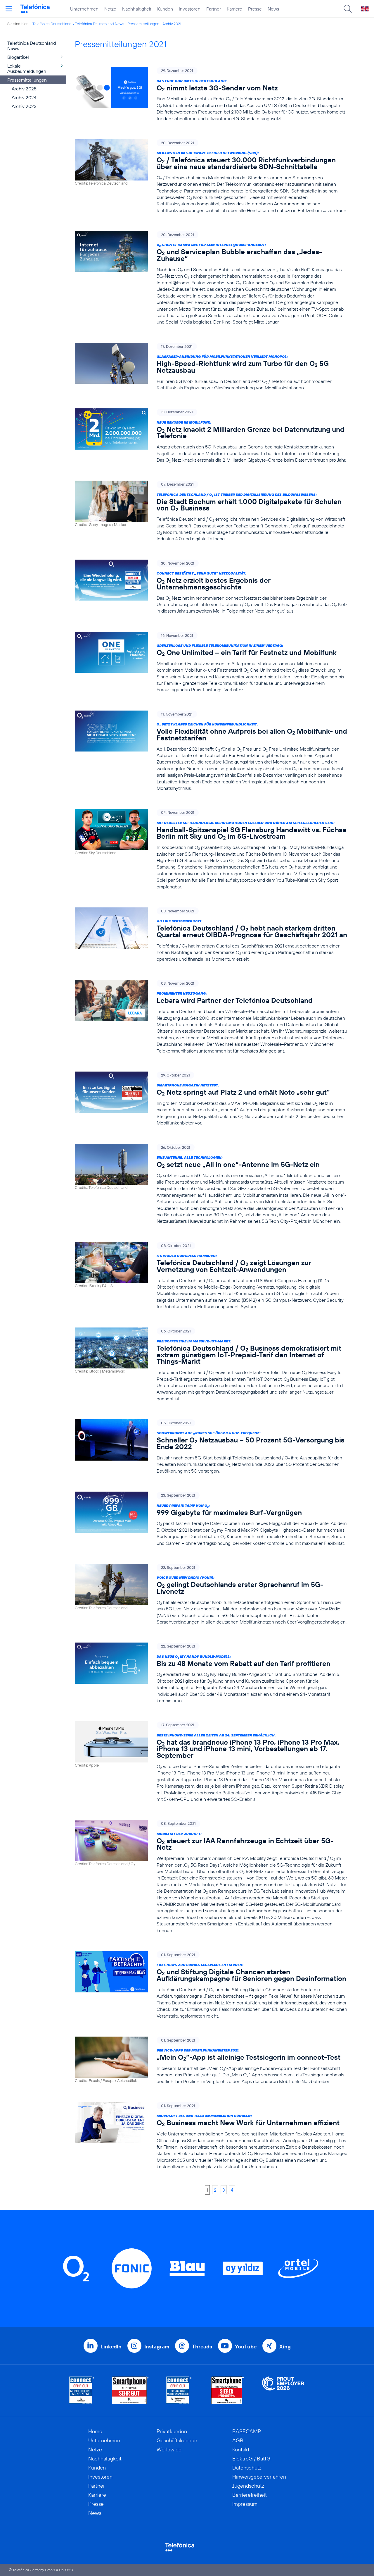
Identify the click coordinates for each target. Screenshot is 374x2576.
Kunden (165, 9)
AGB (238, 2440)
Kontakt (241, 2449)
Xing (285, 2347)
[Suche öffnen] (348, 9)
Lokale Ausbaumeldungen (27, 68)
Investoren (190, 9)
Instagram (157, 2347)
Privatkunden (172, 2431)
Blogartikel (18, 57)
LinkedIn (111, 2347)
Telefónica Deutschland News (99, 24)
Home (95, 2431)
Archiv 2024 (24, 97)
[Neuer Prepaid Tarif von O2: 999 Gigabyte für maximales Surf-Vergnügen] (211, 1519)
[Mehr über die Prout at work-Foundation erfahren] (283, 2390)
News (273, 9)
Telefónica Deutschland (52, 24)
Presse (255, 9)
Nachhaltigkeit (137, 9)
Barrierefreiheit (250, 2495)
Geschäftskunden (177, 2440)
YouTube (246, 2347)
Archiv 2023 (24, 106)
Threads (202, 2347)
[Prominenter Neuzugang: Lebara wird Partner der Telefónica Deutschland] (211, 1017)
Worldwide (169, 2449)
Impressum (245, 2504)
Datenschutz (247, 2468)
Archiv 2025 (24, 89)
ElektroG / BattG (251, 2459)
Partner (214, 9)
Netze (110, 9)
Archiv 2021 (172, 24)
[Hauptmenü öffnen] (9, 9)
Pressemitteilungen (143, 24)
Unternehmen (84, 9)
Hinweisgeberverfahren (259, 2477)
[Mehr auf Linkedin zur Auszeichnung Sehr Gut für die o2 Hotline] (179, 2390)
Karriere (234, 9)
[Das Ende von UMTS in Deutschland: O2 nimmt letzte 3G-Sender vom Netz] (211, 94)
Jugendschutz (248, 2486)
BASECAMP (247, 2431)
